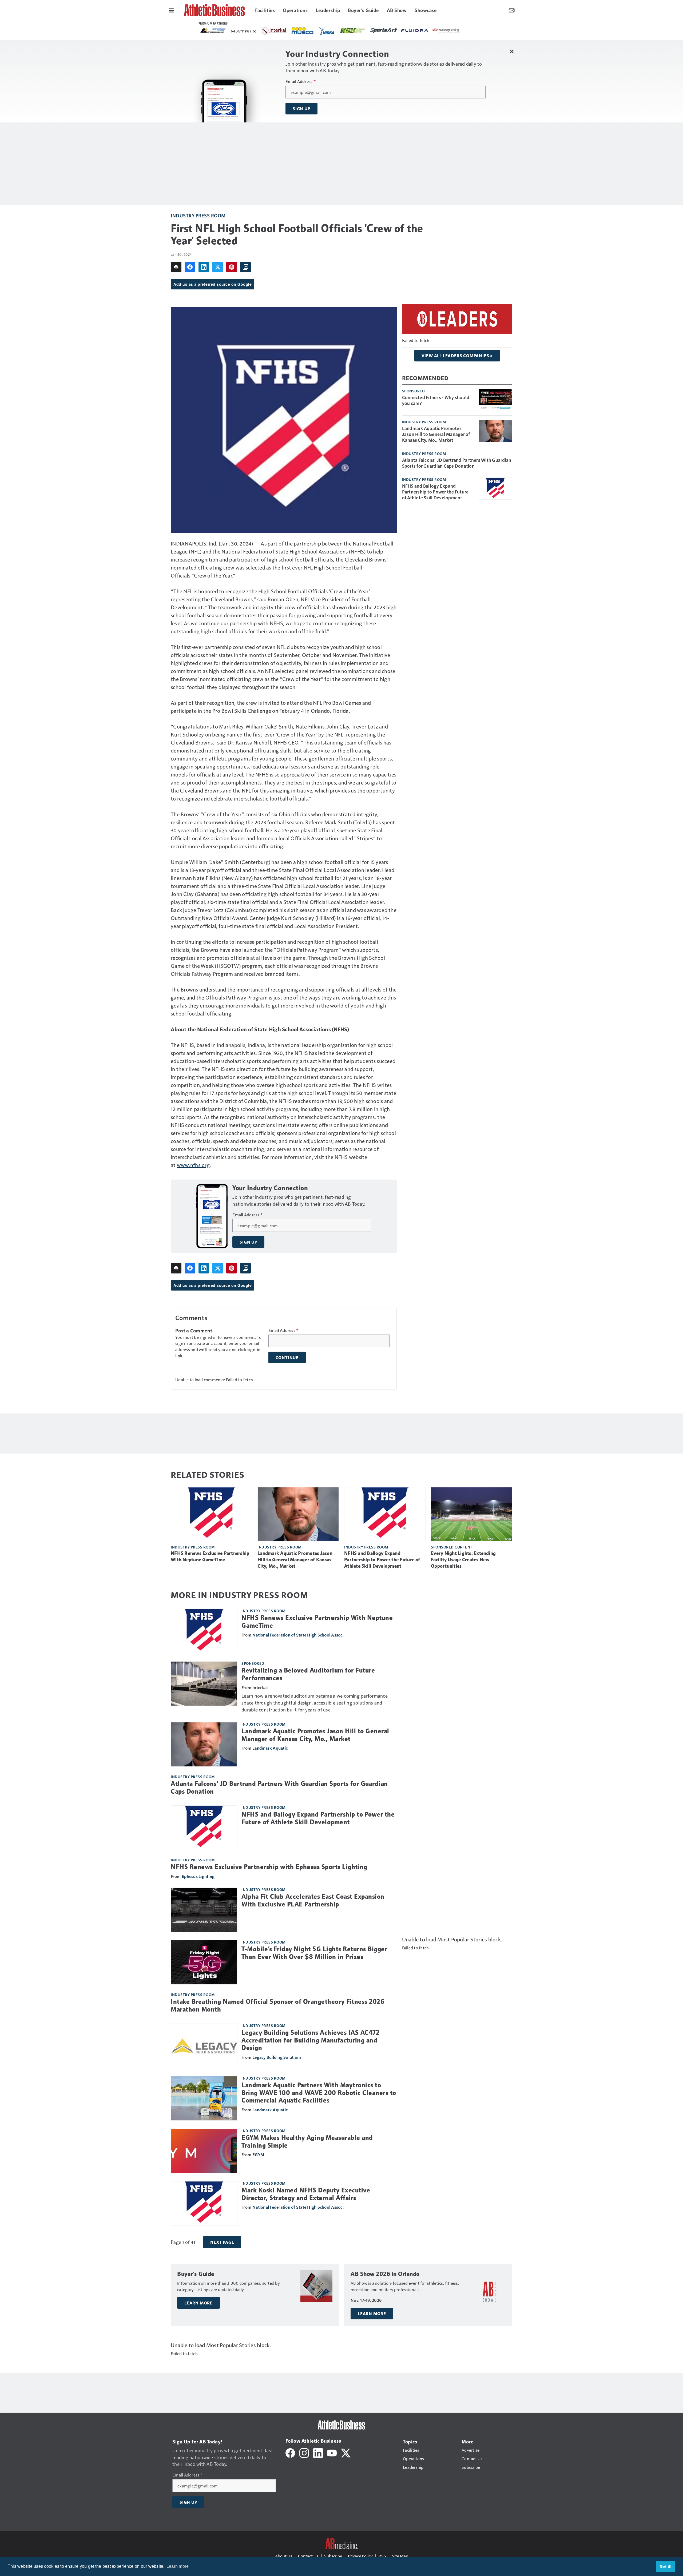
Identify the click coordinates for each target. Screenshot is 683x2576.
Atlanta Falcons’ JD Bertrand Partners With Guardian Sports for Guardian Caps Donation (457, 463)
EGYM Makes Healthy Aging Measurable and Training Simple (307, 2142)
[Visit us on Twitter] (346, 2452)
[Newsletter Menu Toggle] (512, 10)
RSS (382, 2556)
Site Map (400, 2556)
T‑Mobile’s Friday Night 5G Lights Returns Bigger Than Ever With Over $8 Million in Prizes (314, 1953)
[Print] (176, 267)
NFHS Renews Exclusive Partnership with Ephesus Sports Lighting (269, 1867)
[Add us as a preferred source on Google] (245, 267)
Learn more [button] (178, 2566)
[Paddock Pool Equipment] (331, 31)
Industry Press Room (198, 215)
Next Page (222, 2242)
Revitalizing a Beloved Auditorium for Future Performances (308, 1674)
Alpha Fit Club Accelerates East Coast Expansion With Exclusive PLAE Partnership (313, 1900)
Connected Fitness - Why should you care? (436, 400)
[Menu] (171, 10)
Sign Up (301, 109)
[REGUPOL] (419, 31)
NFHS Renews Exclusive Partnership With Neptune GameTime (210, 1556)
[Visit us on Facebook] (290, 2452)
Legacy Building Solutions (277, 2057)
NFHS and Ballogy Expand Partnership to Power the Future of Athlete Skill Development (435, 492)
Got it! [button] (666, 2566)
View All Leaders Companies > (457, 356)
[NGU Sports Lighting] (213, 31)
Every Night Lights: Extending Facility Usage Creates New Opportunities (463, 1560)
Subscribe (333, 2556)
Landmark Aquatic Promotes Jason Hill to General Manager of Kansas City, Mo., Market (436, 434)
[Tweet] (218, 267)
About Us (284, 2556)
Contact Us (308, 2556)
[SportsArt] (244, 30)
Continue (287, 1357)
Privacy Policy (360, 2556)
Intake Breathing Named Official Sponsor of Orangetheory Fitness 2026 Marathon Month (278, 2006)
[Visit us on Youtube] (332, 2452)
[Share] (190, 267)
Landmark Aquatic (270, 1748)
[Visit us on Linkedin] (318, 2452)
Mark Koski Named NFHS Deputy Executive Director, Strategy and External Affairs (306, 2194)
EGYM (258, 2154)
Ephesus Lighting (198, 1876)
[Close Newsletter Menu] (512, 51)
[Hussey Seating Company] (306, 30)
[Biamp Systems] (388, 30)
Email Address (301, 81)
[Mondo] (357, 30)
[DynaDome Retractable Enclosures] (450, 30)
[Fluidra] (275, 31)
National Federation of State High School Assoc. (298, 1635)
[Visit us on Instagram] (304, 2452)
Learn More (198, 2303)
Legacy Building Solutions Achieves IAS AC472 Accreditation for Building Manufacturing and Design (310, 2040)
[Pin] (232, 267)
